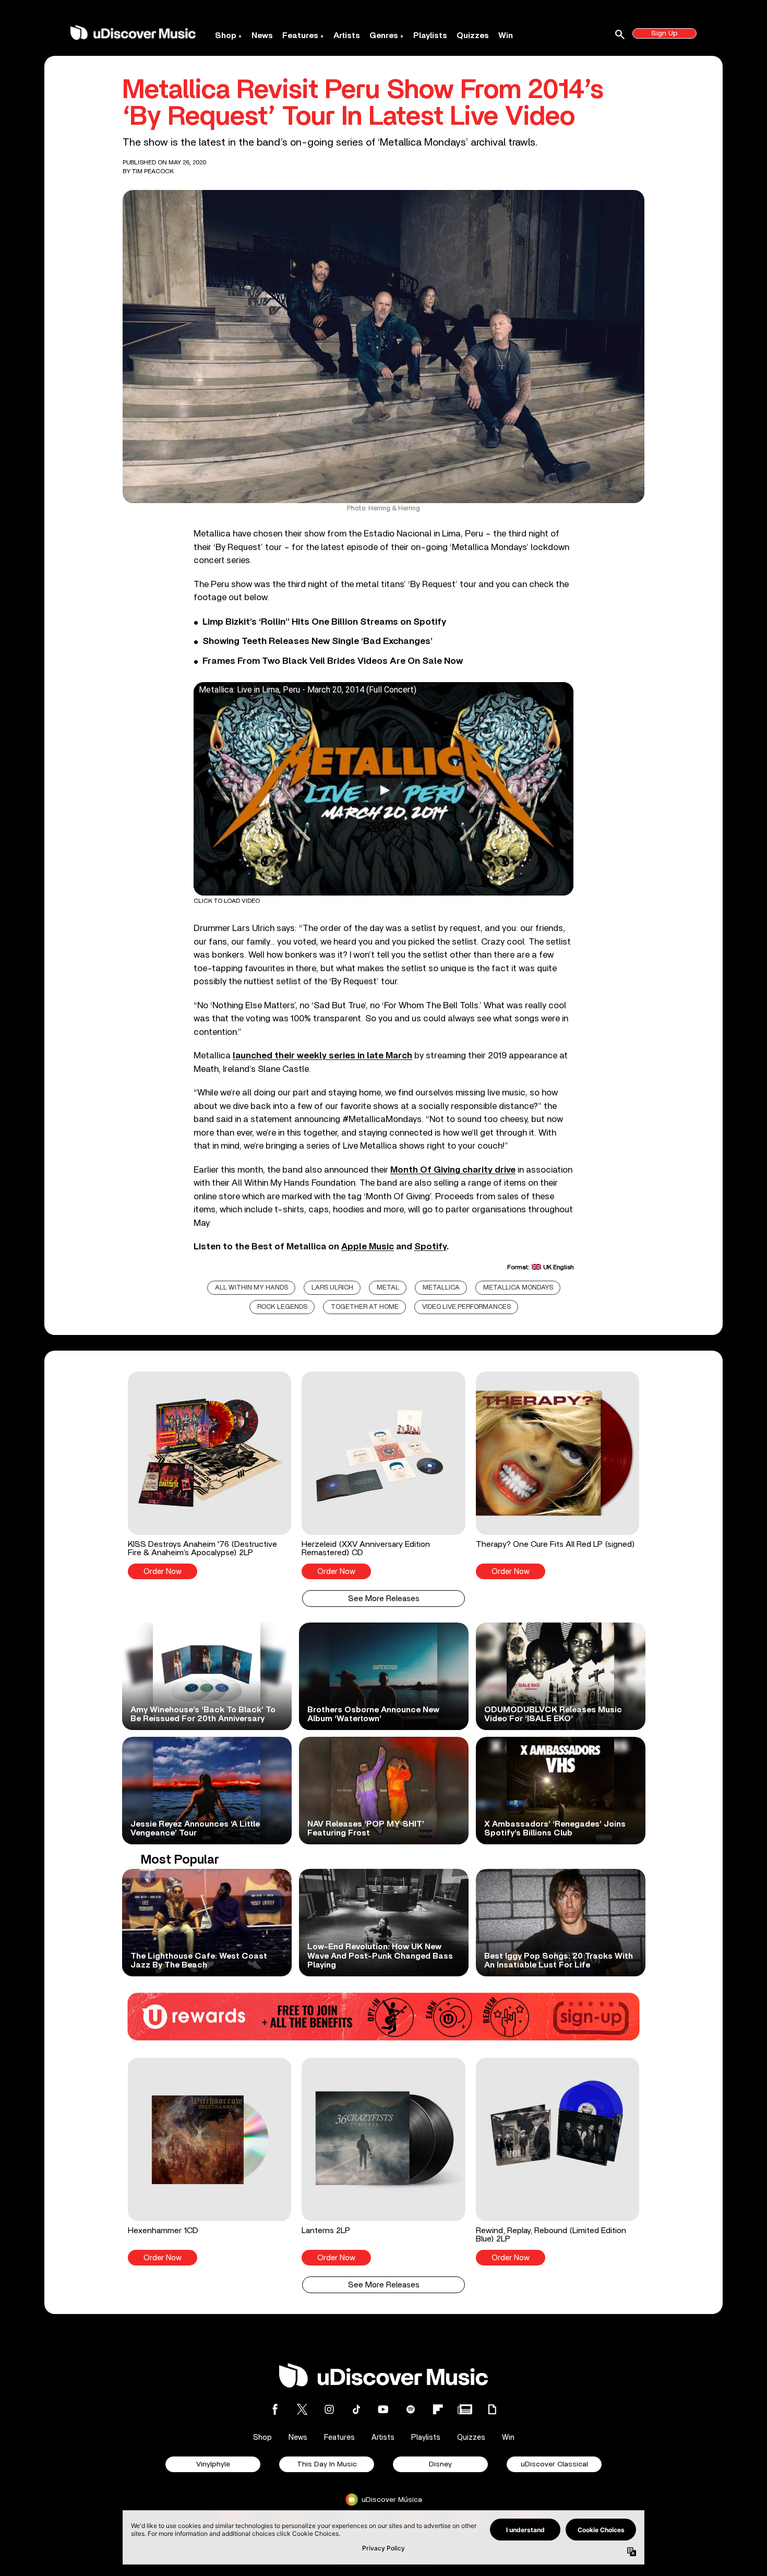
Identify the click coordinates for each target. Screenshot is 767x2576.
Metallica (441, 1288)
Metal (388, 1288)
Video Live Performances (466, 1307)
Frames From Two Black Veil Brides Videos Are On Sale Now (333, 661)
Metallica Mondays (518, 1288)
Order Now (163, 1572)
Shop (226, 35)
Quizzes (473, 35)
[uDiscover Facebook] (275, 2409)
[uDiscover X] (302, 2409)
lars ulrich (332, 1288)
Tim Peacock (153, 171)
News (262, 35)
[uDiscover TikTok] (356, 2409)
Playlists (430, 35)
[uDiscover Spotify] (411, 2409)
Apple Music (368, 1247)
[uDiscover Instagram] (329, 2409)
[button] (209, 1475)
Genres (384, 35)
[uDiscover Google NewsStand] (465, 2409)
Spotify (430, 1247)
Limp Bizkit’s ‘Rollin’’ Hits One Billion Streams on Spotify (324, 622)
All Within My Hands (251, 1288)
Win (506, 35)
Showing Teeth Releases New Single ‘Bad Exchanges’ (317, 641)
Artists (347, 35)
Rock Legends (282, 1307)
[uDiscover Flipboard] (438, 2409)
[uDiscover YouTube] (383, 2409)
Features (300, 35)
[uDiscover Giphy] (492, 2409)
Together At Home (365, 1307)
